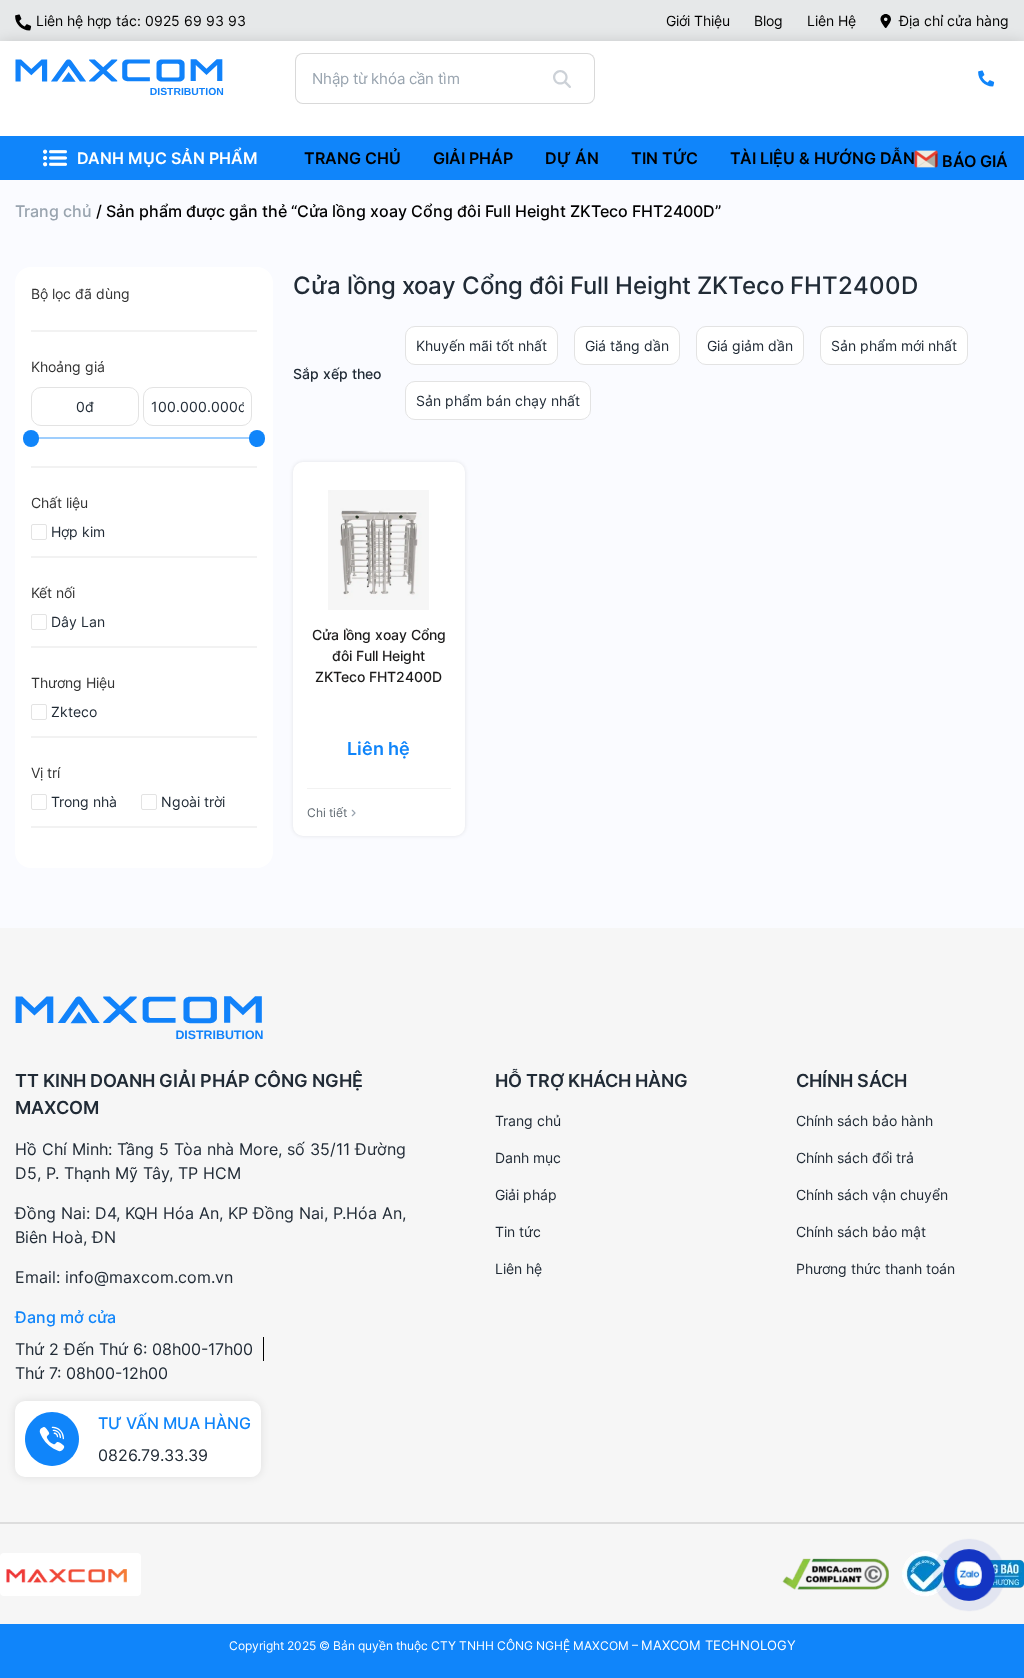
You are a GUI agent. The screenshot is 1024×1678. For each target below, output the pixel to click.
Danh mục (528, 1157)
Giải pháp (526, 1194)
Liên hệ (831, 20)
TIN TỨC (664, 158)
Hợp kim (78, 531)
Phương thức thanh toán (875, 1268)
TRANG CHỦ (352, 158)
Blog (768, 20)
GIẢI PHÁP (473, 158)
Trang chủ (53, 211)
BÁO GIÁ (973, 161)
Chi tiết (327, 812)
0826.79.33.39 (153, 1455)
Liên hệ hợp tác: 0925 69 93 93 (141, 20)
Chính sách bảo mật (861, 1231)
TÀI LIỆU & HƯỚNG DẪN (822, 158)
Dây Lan (78, 621)
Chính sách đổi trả (855, 1157)
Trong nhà (84, 801)
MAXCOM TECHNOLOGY (718, 1645)
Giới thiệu (698, 20)
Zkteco (74, 711)
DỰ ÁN (572, 158)
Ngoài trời (193, 801)
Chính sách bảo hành (864, 1120)
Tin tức (518, 1231)
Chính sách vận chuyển (872, 1194)
